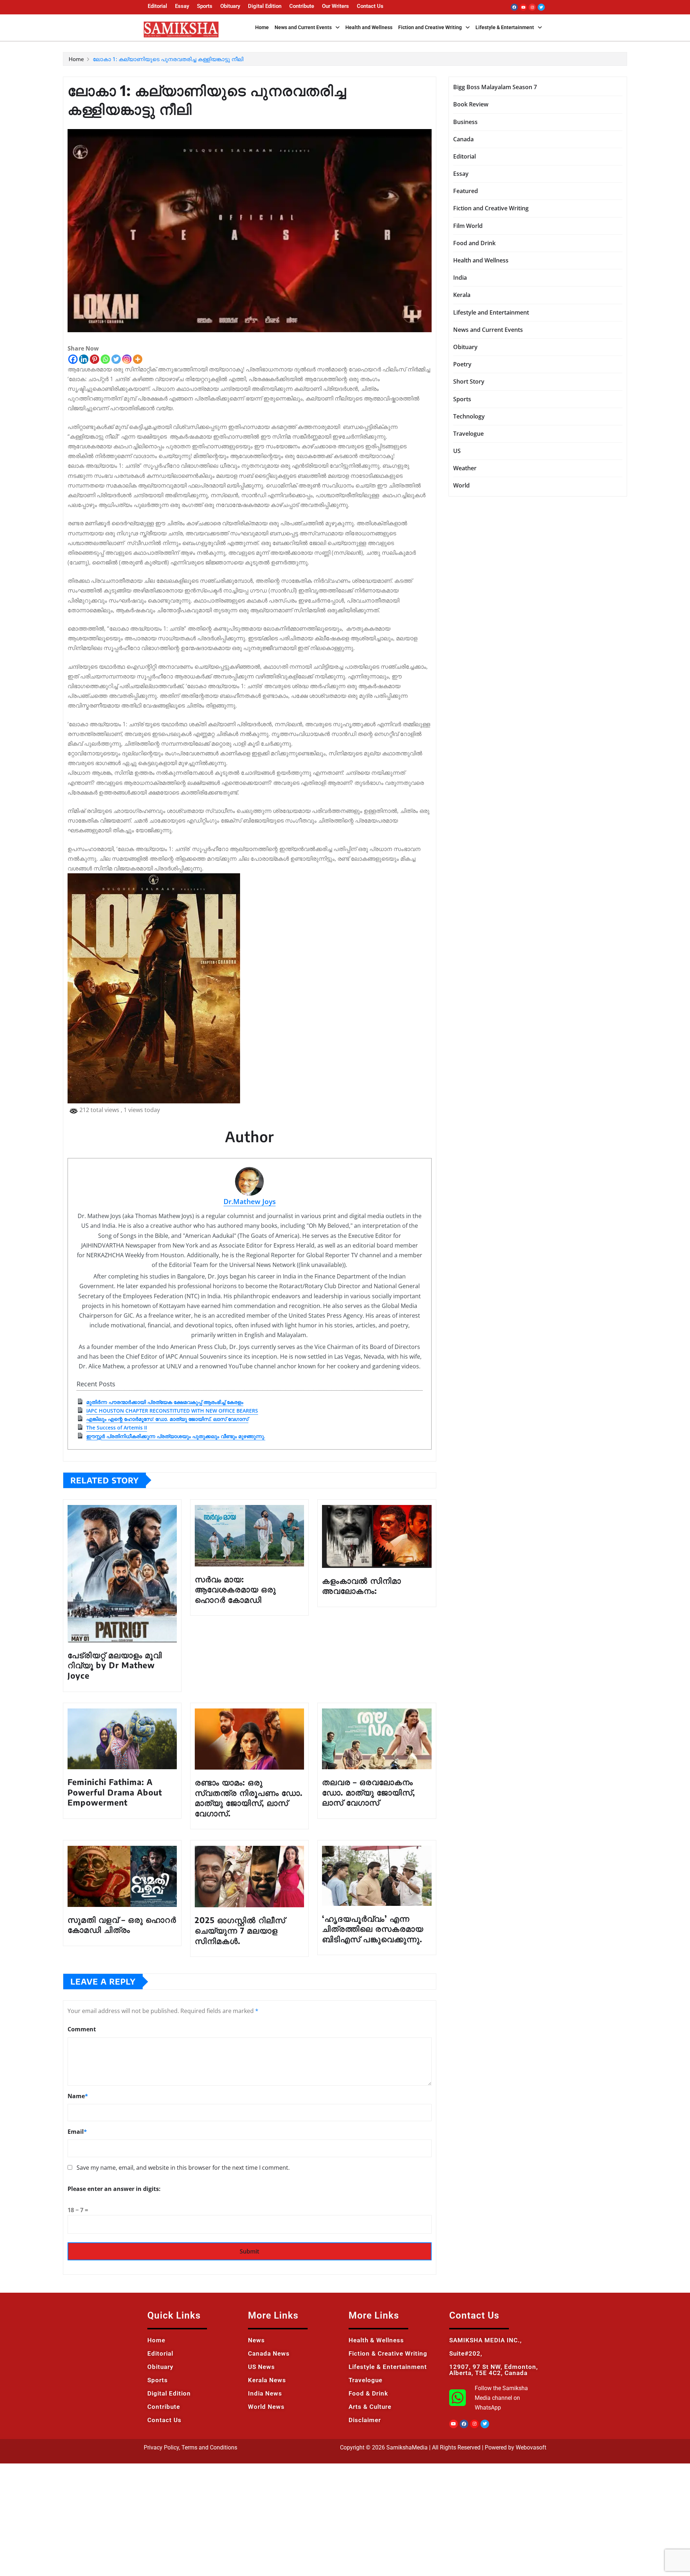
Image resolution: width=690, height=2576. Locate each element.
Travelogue (468, 434)
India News (265, 2393)
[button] (307, 27)
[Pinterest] (95, 359)
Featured (466, 191)
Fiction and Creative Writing (430, 27)
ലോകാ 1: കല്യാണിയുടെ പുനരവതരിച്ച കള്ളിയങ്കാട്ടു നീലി (168, 59)
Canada (463, 139)
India (460, 278)
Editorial (157, 6)
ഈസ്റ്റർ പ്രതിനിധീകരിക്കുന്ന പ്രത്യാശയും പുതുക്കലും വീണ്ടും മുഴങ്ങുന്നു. (176, 1436)
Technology (469, 416)
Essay (182, 6)
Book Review (471, 104)
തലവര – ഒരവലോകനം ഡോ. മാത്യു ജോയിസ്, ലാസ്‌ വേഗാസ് (369, 1792)
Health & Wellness (376, 2340)
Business (465, 122)
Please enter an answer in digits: (114, 2189)
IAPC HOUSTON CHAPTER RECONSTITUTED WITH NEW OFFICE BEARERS (172, 1411)
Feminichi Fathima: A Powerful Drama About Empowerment (115, 1792)
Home (262, 27)
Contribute (302, 6)
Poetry (462, 364)
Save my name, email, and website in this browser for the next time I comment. (183, 2168)
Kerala (462, 295)
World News (266, 2407)
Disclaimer (365, 2420)
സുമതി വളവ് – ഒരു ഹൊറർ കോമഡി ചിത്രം (122, 1925)
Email (77, 2132)
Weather (465, 468)
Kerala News (267, 2380)
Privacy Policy (161, 2447)
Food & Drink (368, 2393)
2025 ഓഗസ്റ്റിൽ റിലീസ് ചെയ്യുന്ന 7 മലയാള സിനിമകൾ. (240, 1930)
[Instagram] (532, 7)
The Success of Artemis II (117, 1427)
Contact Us (370, 6)
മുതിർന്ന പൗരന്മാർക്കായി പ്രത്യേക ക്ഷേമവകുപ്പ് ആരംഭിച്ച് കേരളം (165, 1402)
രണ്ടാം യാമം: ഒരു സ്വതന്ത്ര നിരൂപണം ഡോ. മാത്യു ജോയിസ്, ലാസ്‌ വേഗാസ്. (249, 1798)
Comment (82, 2029)
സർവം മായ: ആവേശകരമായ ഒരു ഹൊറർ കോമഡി (235, 1589)
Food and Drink (474, 243)
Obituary (230, 6)
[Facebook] (514, 7)
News (256, 2340)
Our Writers (335, 6)
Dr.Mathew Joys (250, 1201)
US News (261, 2367)
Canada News (269, 2353)
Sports (205, 6)
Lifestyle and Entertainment (491, 312)
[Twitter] (541, 7)
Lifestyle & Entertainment (505, 27)
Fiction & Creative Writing (388, 2353)
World (461, 485)
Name (78, 2096)
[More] (138, 359)
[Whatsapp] (105, 359)
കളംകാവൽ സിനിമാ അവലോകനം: (362, 1586)
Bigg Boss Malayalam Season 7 (495, 87)
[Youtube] (523, 7)
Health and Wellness (369, 27)
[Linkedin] (84, 359)
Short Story (469, 381)
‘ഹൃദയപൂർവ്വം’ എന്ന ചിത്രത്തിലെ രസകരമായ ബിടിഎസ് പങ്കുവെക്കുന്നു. (373, 1929)
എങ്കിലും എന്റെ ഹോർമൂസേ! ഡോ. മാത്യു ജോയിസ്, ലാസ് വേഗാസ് (167, 1419)
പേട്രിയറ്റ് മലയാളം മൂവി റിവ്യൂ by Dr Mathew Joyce (115, 1665)
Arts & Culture (370, 2407)
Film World (468, 226)
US (457, 451)
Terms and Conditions (209, 2447)
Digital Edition (265, 6)
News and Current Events (303, 27)
